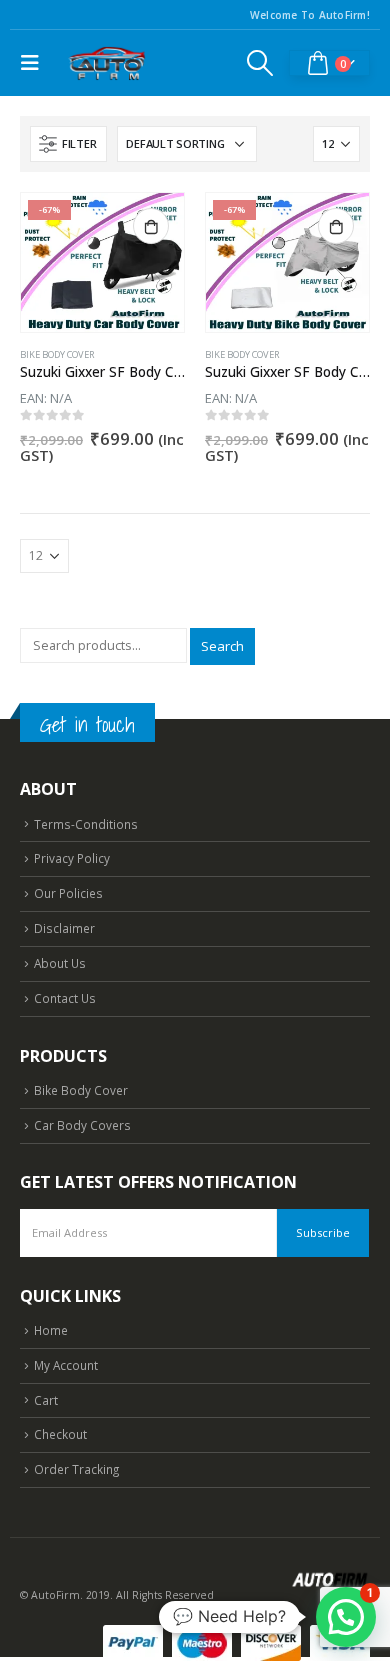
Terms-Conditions (86, 824)
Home (51, 1330)
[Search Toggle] (260, 63)
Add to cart (151, 226)
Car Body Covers (82, 1125)
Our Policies (68, 893)
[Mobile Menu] (35, 63)
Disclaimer (64, 928)
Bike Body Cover (57, 354)
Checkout (60, 1434)
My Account (66, 1365)
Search (222, 646)
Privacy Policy (72, 858)
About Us (60, 963)
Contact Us (65, 998)
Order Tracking (76, 1469)
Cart (46, 1400)
